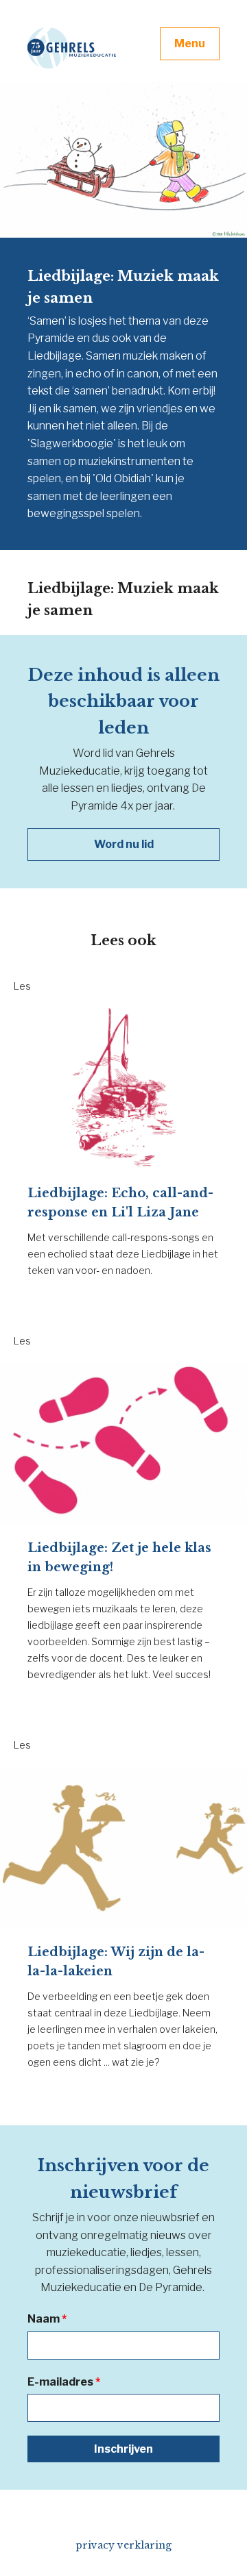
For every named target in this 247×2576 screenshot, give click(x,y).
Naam (47, 2319)
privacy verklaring (123, 2545)
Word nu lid (124, 844)
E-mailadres (64, 2382)
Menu (190, 43)
